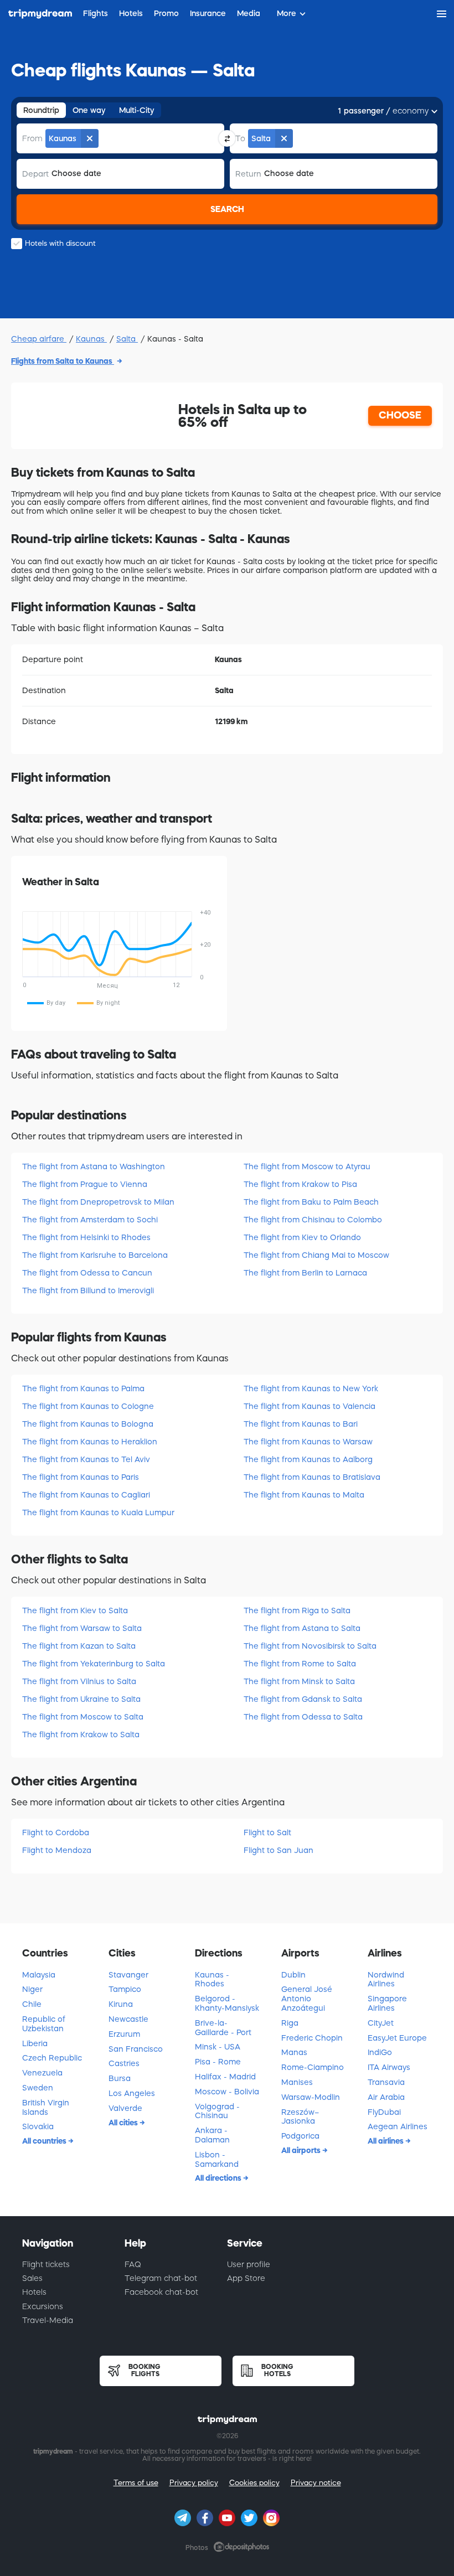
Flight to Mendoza (57, 1850)
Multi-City (137, 110)
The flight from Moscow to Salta (83, 1717)
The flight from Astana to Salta (302, 1628)
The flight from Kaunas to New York (311, 1388)
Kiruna (121, 2004)
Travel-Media (48, 2320)
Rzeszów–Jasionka (300, 2117)
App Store (246, 2278)
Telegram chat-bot (161, 2278)
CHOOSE (400, 415)
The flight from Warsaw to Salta (82, 1628)
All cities (124, 2123)
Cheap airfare (39, 339)
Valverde (125, 2108)
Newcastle (128, 2019)
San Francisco (136, 2049)
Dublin (293, 1975)
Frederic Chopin (312, 2038)
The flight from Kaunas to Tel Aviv (86, 1459)
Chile (32, 2004)
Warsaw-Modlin (311, 2097)
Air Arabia (386, 2097)
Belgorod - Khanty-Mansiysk (227, 2003)
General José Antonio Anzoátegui (307, 1999)
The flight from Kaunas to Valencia (309, 1406)
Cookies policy (254, 2483)
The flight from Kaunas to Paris (81, 1477)
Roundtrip (41, 110)
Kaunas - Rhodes (212, 1979)
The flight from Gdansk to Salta (303, 1699)
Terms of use (136, 2483)
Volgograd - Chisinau (217, 2111)
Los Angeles (132, 2093)
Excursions (43, 2306)
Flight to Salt (267, 1832)
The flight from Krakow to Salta (81, 1734)
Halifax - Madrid (225, 2077)
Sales (32, 2278)
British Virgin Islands (46, 2107)
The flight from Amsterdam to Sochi (90, 1220)
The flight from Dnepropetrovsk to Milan (98, 1202)
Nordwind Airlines (386, 1979)
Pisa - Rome (218, 2062)
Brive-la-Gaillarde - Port (223, 2028)
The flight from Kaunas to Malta (304, 1495)
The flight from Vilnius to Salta (79, 1681)
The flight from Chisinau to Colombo (313, 1220)
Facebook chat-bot (161, 2292)
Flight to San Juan (278, 1850)
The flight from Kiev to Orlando (302, 1237)
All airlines (386, 2141)
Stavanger (128, 1975)
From (32, 138)
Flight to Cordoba (56, 1832)
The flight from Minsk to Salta (299, 1681)
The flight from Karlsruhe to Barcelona (95, 1255)
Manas (294, 2052)
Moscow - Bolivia (227, 2092)
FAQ (133, 2264)
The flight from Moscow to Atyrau (307, 1166)
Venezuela (42, 2073)
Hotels (34, 2292)
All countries (45, 2141)
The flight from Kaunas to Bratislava (312, 1477)
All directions (219, 2178)
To (240, 138)
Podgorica (300, 2136)
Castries (124, 2063)
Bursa (120, 2078)
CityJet (381, 2023)
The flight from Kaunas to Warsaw (308, 1442)
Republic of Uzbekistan (44, 2024)
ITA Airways (389, 2067)
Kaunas (91, 339)
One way (89, 110)
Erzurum (124, 2034)
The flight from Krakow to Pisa (300, 1184)
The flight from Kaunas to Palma (83, 1388)
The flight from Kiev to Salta (75, 1610)
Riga (290, 2023)
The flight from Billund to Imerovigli (88, 1290)
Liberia (35, 2043)
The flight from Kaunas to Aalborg (308, 1459)
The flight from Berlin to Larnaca (305, 1273)
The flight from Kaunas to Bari (301, 1424)
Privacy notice (316, 2483)
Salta (127, 339)
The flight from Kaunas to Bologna (88, 1424)
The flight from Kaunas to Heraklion (90, 1442)
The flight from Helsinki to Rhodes (86, 1237)
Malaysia (39, 1975)
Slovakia (38, 2126)
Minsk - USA (218, 2047)
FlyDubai (384, 2112)
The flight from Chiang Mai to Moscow (316, 1255)
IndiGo (380, 2052)
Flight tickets (46, 2264)
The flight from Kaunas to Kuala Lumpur (98, 1512)
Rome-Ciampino (313, 2067)
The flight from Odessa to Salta (303, 1717)
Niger (32, 1989)
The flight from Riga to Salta (297, 1610)
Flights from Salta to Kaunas (63, 361)
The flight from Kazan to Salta (79, 1646)
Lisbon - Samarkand (217, 2159)
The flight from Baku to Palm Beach (311, 1202)
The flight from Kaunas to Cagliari (86, 1495)
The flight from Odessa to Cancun (87, 1273)
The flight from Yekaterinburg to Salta (94, 1664)
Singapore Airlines (387, 2003)
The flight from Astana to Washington (94, 1166)
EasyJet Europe (397, 2038)
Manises (297, 2082)
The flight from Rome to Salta (300, 1664)
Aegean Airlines (398, 2126)
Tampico (125, 1989)
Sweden (38, 2088)
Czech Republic (52, 2058)
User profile (249, 2264)
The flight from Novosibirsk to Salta (310, 1646)
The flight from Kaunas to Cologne (88, 1406)
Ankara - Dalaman (212, 2135)
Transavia (386, 2082)
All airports (302, 2150)
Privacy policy (194, 2483)
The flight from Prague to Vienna (85, 1184)
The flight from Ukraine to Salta (81, 1699)
